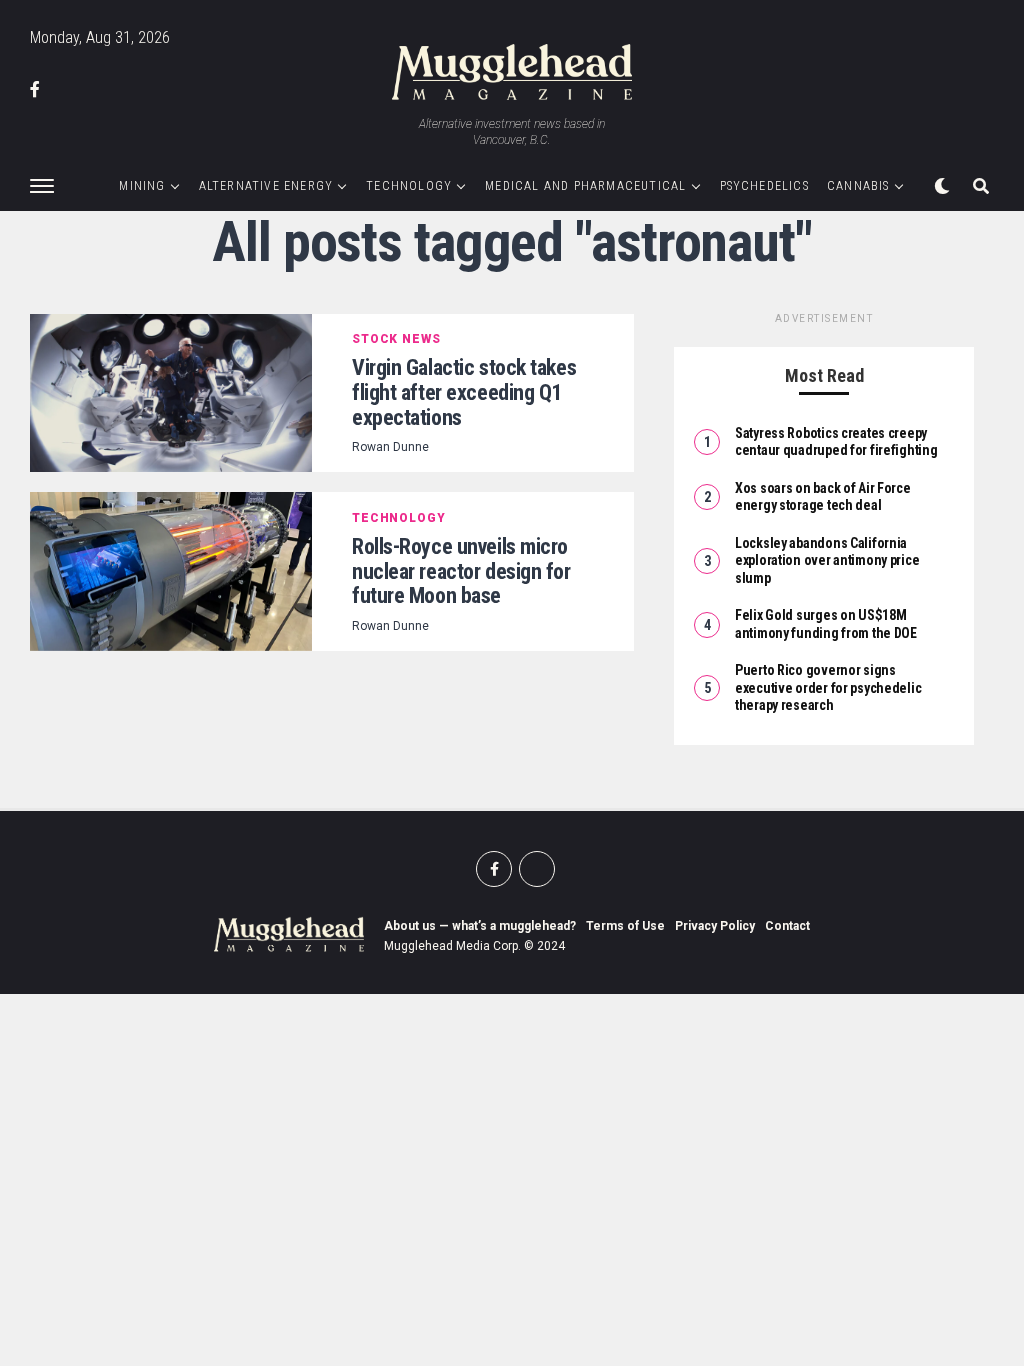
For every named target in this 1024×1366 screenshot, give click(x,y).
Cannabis (858, 186)
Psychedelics (764, 186)
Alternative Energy (266, 186)
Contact (787, 926)
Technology (409, 186)
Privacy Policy (715, 926)
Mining (142, 186)
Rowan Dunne (390, 447)
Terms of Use (625, 926)
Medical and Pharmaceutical (585, 186)
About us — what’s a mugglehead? (480, 926)
